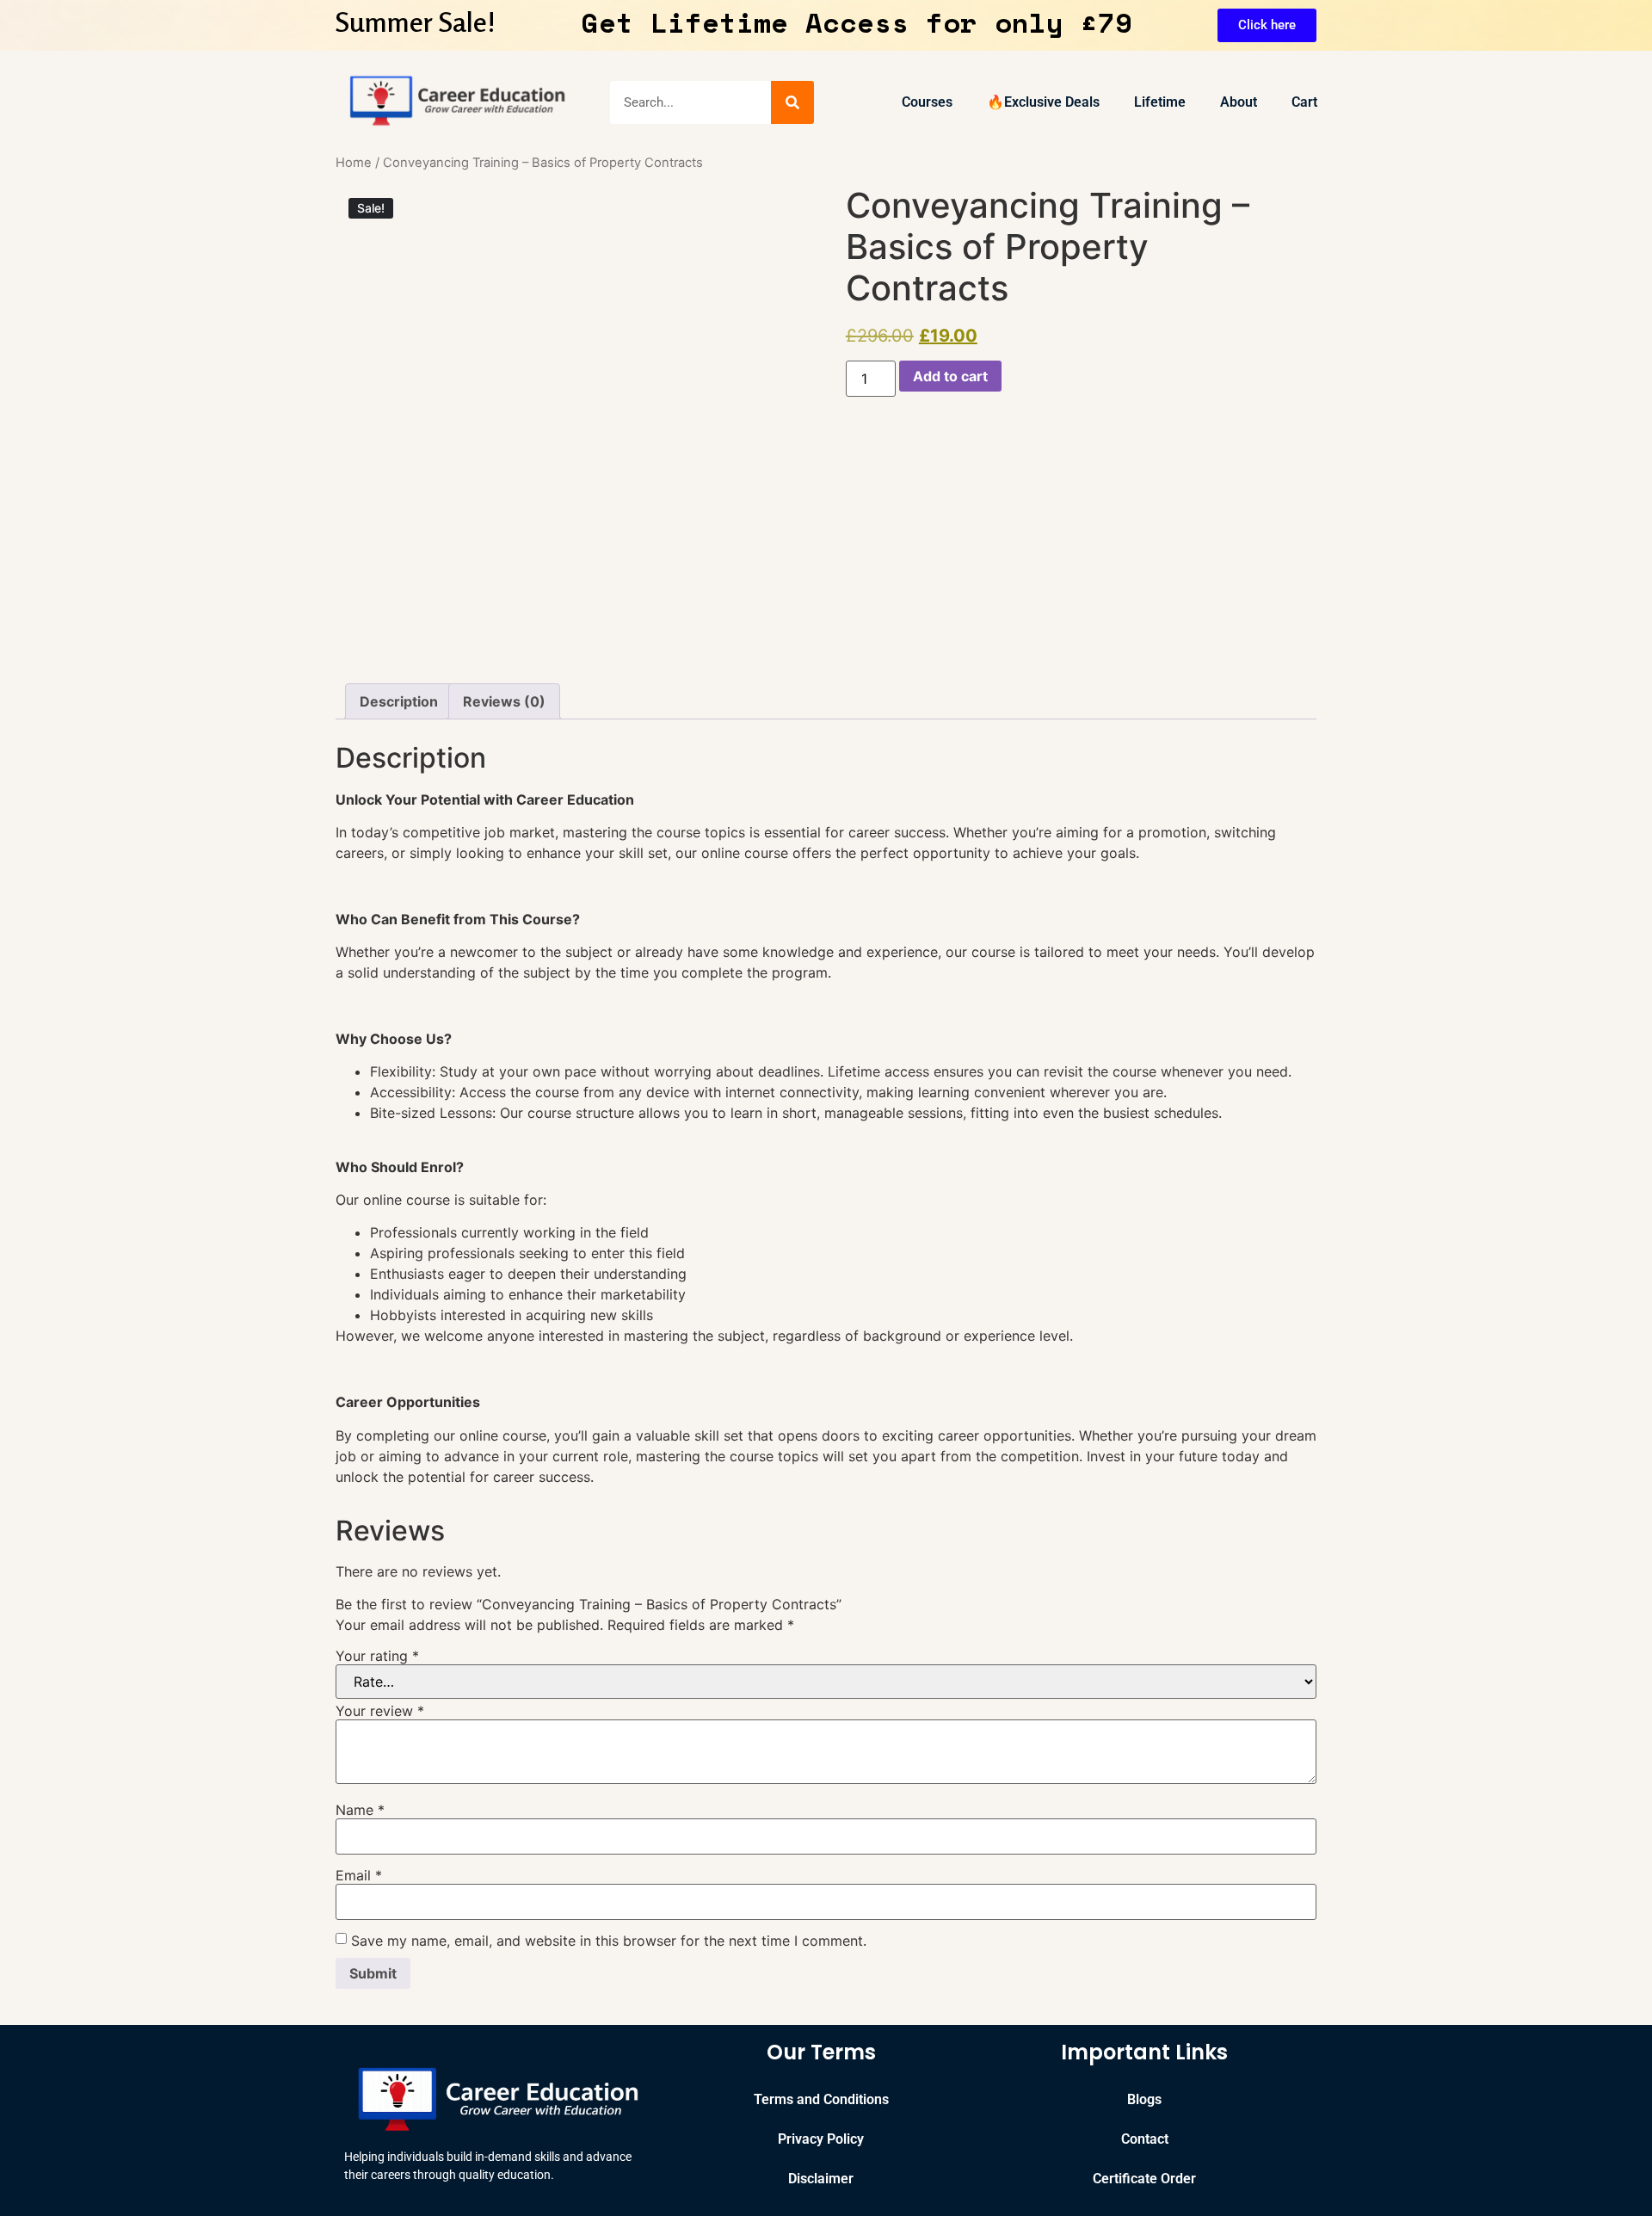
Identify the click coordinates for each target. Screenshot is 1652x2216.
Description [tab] (399, 701)
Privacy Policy (821, 2139)
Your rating (377, 1656)
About (1239, 102)
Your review (380, 1711)
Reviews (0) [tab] (504, 701)
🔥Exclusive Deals (1043, 102)
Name (360, 1810)
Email (359, 1875)
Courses (927, 102)
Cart (1304, 102)
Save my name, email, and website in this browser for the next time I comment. (609, 1941)
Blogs (1144, 2099)
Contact (1145, 2139)
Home (354, 163)
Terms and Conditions (821, 2099)
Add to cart (950, 376)
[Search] (792, 102)
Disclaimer (821, 2179)
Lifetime (1160, 102)
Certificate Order (1144, 2179)
